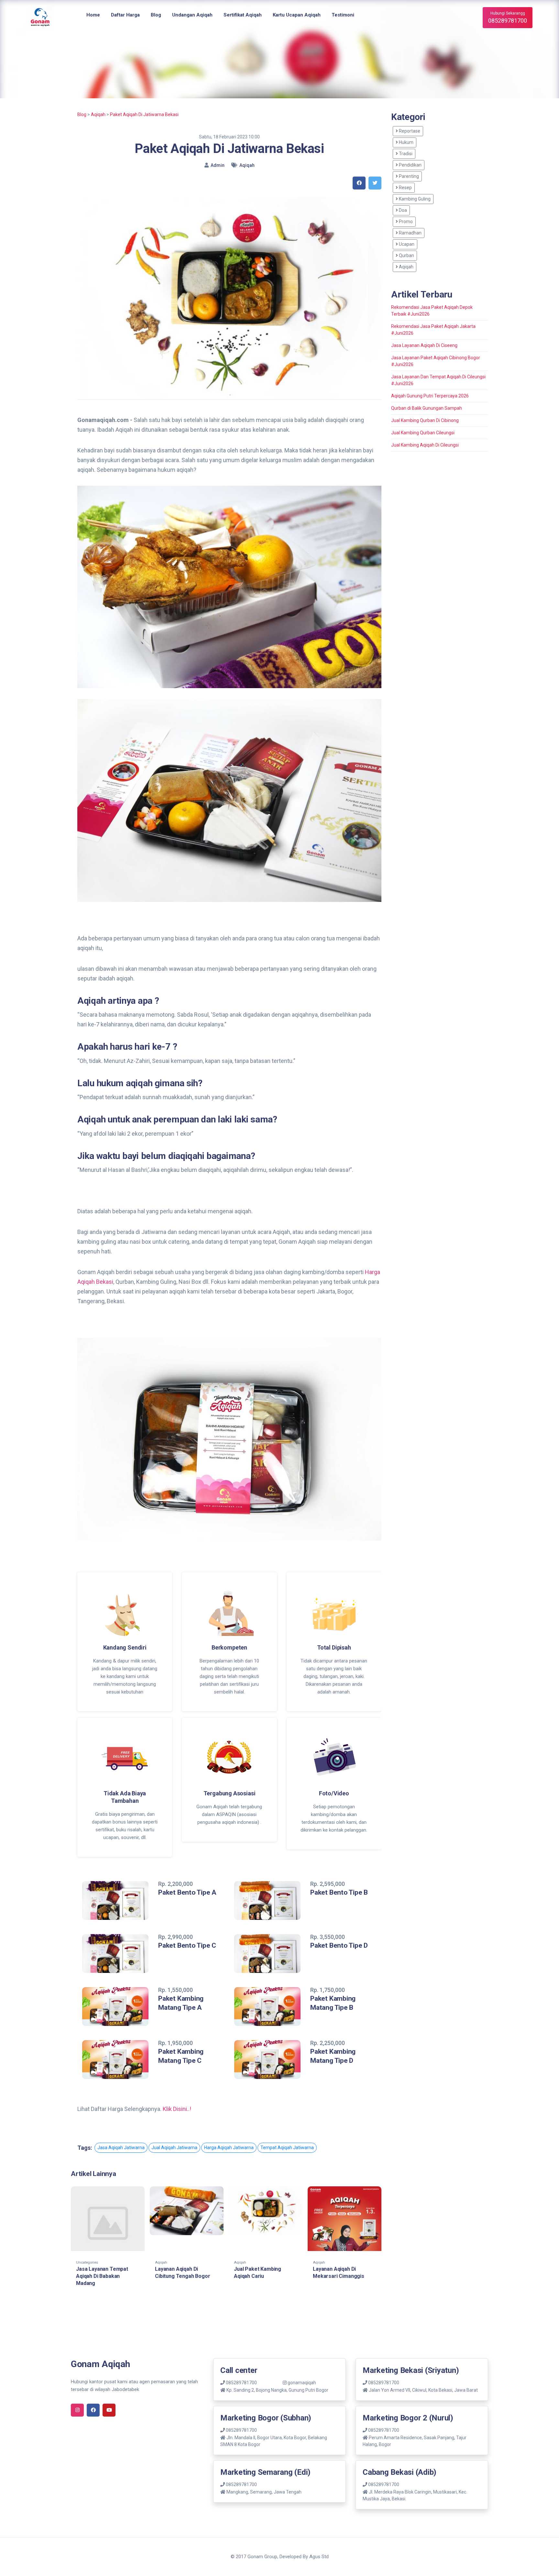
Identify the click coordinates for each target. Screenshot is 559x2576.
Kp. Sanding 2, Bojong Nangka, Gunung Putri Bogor (277, 2390)
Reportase (409, 131)
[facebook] (359, 183)
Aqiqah (98, 114)
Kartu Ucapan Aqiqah (297, 15)
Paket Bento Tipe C (187, 1945)
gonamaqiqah (301, 2383)
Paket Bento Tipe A (187, 1892)
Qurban (406, 255)
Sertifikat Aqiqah (243, 15)
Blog (156, 15)
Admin (218, 165)
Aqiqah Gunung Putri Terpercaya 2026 (430, 396)
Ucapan (406, 244)
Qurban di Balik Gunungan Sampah (427, 408)
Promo (405, 222)
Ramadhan (410, 233)
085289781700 (241, 2383)
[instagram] (77, 2410)
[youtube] (109, 2410)
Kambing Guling (414, 199)
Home (93, 15)
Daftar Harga (125, 15)
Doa (402, 210)
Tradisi (405, 154)
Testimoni (343, 15)
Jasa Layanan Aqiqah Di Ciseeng (424, 345)
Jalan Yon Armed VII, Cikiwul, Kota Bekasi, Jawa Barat (423, 2390)
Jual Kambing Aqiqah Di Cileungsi (425, 445)
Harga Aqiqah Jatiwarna (229, 2148)
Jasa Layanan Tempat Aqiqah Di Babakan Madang (102, 2276)
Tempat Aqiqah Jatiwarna (287, 2148)
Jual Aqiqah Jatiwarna (174, 2148)
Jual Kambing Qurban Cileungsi (423, 433)
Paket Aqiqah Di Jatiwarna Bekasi (144, 114)
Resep (405, 188)
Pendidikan (410, 165)
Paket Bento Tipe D (339, 1945)
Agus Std (319, 2557)
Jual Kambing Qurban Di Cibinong (425, 420)
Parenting (408, 176)
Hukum (406, 142)
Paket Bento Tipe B (339, 1892)
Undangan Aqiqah (192, 15)
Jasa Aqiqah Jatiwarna (121, 2148)
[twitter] (375, 183)
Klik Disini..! (177, 2109)
